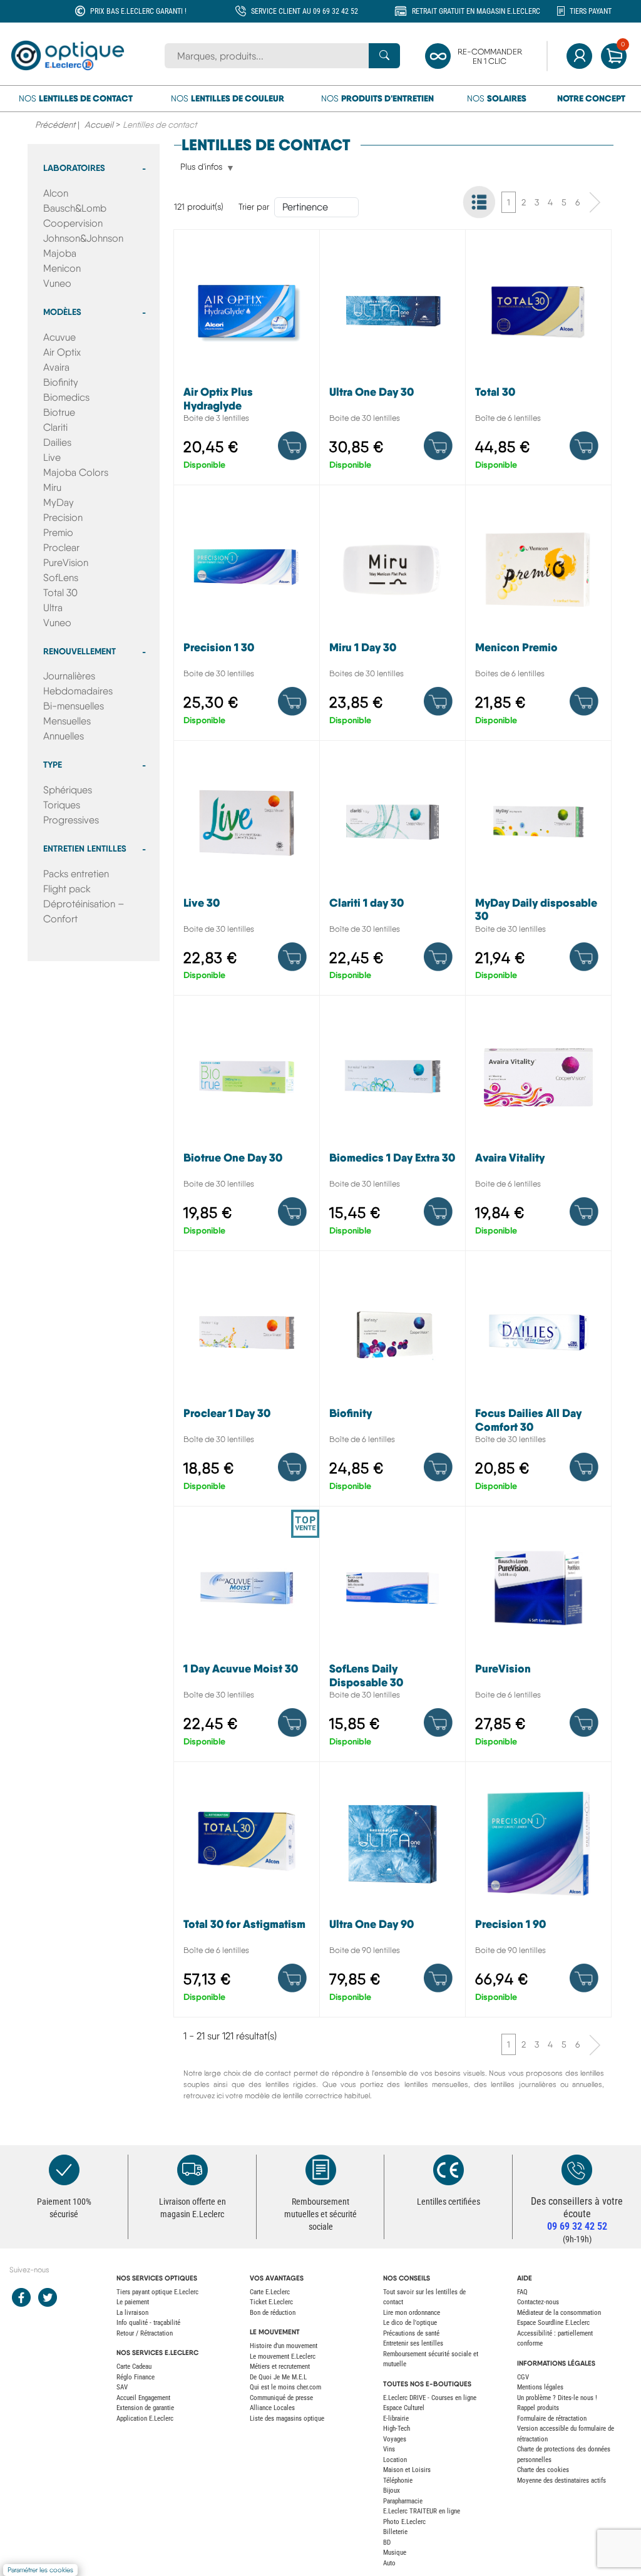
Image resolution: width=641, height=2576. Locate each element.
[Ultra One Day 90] (392, 1893)
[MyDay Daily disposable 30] (538, 871)
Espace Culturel (404, 2408)
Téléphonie (398, 2481)
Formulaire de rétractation (552, 2419)
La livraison (132, 2313)
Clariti (55, 427)
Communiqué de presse (281, 2398)
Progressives (71, 820)
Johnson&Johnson (83, 238)
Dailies (57, 442)
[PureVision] (538, 1637)
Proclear (61, 548)
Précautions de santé (411, 2333)
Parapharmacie (403, 2501)
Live (52, 457)
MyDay (59, 502)
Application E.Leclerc (145, 2419)
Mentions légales (540, 2387)
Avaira (56, 367)
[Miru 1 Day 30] (392, 616)
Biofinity (61, 382)
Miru (52, 487)
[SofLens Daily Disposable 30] (392, 1637)
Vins (389, 2449)
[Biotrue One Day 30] (247, 1126)
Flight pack (67, 889)
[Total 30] (538, 360)
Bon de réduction (273, 2313)
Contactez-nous (538, 2302)
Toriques (62, 805)
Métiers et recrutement (280, 2367)
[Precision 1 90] (538, 1893)
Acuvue (59, 337)
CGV (523, 2377)
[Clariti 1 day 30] (392, 871)
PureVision (66, 563)
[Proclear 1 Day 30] (247, 1382)
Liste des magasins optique (287, 2419)
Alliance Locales (272, 2408)
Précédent (55, 125)
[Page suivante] (595, 202)
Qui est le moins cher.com (285, 2387)
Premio (58, 533)
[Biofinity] (392, 1382)
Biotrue (59, 412)
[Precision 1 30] (247, 616)
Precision (63, 518)
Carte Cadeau (134, 2367)
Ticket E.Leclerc (271, 2302)
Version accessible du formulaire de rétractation (566, 2434)
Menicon (62, 268)
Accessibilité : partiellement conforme (555, 2339)
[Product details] (292, 446)
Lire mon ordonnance (412, 2313)
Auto (389, 2563)
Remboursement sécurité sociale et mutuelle (431, 2359)
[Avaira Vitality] (538, 1126)
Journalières (69, 676)
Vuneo (57, 283)
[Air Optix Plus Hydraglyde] (247, 360)
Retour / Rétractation (145, 2333)
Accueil (99, 125)
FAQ (522, 2292)
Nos (76, 98)
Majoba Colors (76, 472)
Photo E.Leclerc (404, 2522)
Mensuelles (67, 721)
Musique (395, 2553)
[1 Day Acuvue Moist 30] (247, 1637)
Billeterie (395, 2532)
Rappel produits (538, 2408)
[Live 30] (247, 871)
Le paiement (133, 2302)
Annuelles (64, 736)
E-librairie (396, 2419)
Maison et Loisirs (407, 2470)
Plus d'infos (201, 167)
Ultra (53, 608)
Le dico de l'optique (410, 2323)
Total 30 (60, 593)
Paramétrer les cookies (40, 2570)
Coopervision (73, 223)
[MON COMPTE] (579, 56)
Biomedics (66, 397)
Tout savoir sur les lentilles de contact (424, 2297)
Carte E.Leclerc (270, 2292)
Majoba (60, 253)
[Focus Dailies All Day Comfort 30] (538, 1382)
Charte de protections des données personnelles (564, 2455)
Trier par (254, 207)
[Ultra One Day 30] (392, 360)
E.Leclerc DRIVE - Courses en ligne (430, 2398)
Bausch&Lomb (75, 208)
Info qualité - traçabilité (148, 2323)
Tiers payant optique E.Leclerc (157, 2292)
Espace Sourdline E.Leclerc (553, 2323)
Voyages (395, 2439)
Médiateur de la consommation (559, 2313)
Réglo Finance (136, 2377)
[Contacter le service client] (577, 2170)
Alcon (56, 193)
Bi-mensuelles (74, 706)
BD (387, 2543)
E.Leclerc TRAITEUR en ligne (422, 2511)
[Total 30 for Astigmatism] (247, 1893)
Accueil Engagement (143, 2398)
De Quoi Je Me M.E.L (278, 2377)
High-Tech (397, 2429)
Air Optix (62, 352)
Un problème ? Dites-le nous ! (557, 2398)
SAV (122, 2387)
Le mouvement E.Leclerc (283, 2357)
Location (395, 2460)
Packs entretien (76, 874)
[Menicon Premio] (538, 616)
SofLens (61, 578)
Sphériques (68, 790)
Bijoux (392, 2491)
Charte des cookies (543, 2470)
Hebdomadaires (78, 691)
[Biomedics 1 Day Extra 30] (392, 1126)
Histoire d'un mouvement (284, 2346)
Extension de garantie (145, 2408)
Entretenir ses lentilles (413, 2343)
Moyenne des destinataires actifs (562, 2481)
